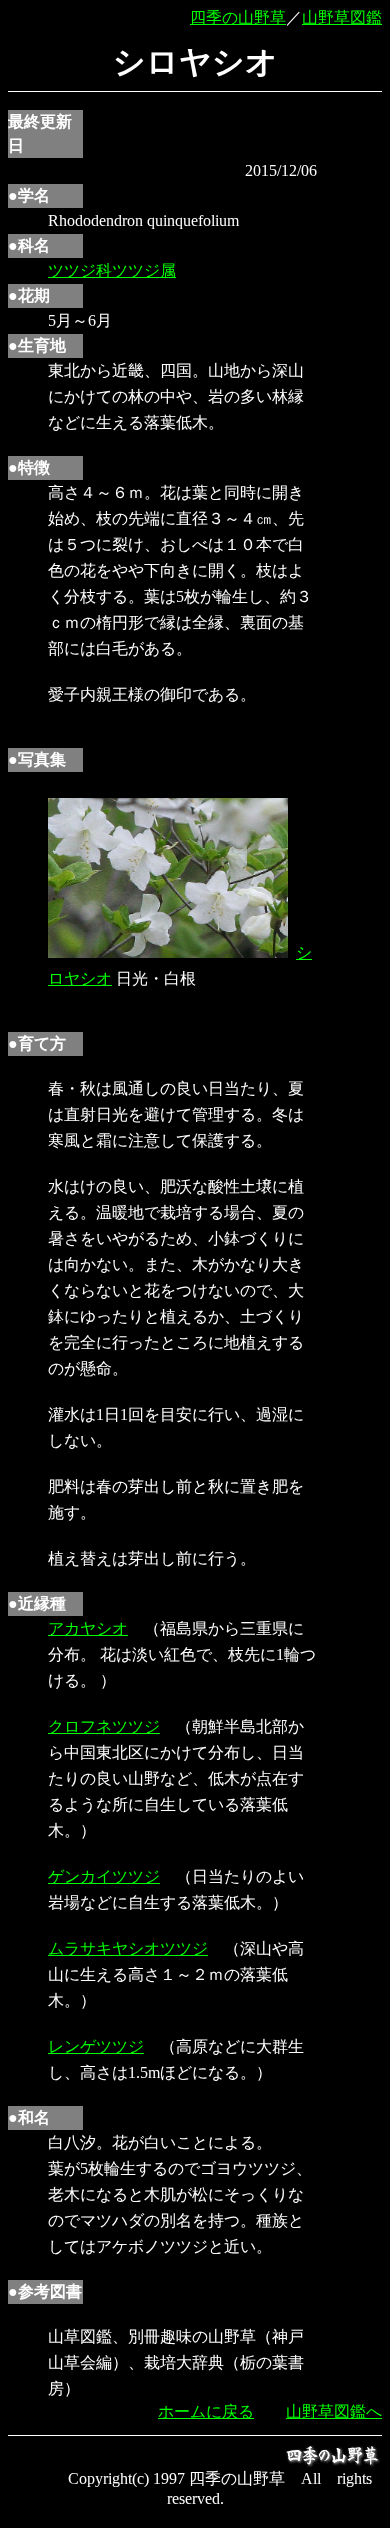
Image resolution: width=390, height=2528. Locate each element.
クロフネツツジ (104, 1726)
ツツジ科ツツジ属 (112, 270)
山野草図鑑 (342, 17)
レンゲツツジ (96, 2046)
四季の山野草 (238, 17)
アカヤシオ (88, 1628)
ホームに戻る (206, 2411)
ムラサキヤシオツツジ (128, 1948)
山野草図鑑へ (334, 2411)
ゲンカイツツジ (104, 1876)
